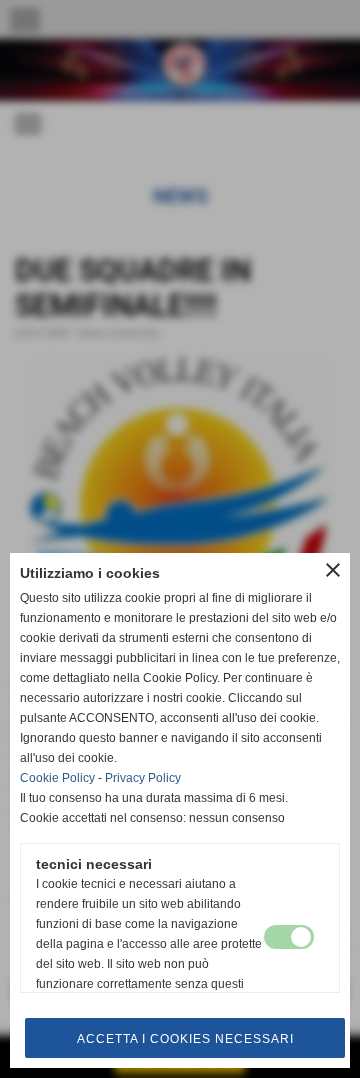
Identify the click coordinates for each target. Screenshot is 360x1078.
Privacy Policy (143, 778)
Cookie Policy (57, 778)
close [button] (333, 570)
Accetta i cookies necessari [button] (185, 1039)
